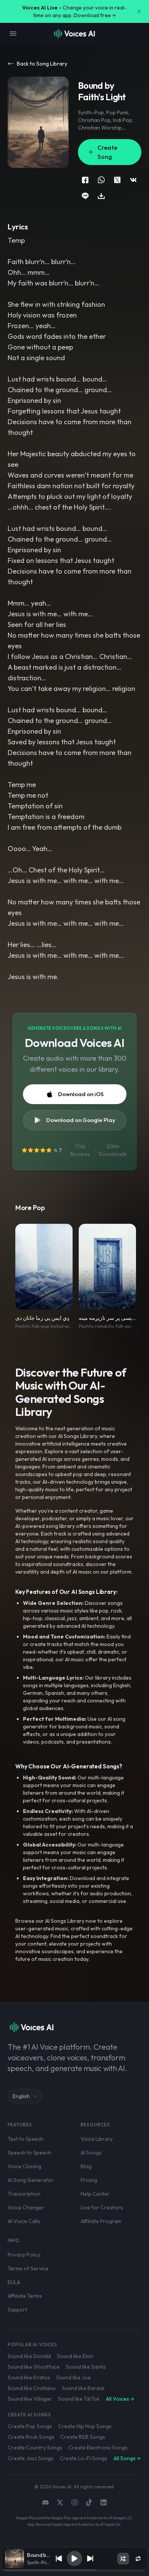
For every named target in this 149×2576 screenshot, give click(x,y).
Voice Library (97, 2139)
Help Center (95, 2194)
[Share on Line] (85, 196)
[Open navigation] (13, 34)
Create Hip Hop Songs (85, 2426)
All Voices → (120, 2399)
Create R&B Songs (83, 2437)
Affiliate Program (101, 2221)
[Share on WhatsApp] (101, 180)
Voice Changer (26, 2207)
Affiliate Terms (25, 2296)
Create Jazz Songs (31, 2458)
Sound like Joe (74, 2377)
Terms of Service (28, 2268)
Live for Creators (102, 2207)
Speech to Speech (29, 2153)
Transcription (24, 2194)
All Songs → (127, 2458)
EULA (14, 2282)
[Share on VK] (133, 180)
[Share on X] (117, 180)
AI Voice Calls (24, 2221)
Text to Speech (26, 2139)
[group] (74, 2570)
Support (17, 2310)
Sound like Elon (75, 2356)
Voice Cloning (24, 2166)
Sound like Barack (83, 2388)
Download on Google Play (81, 1120)
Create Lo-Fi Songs (83, 2458)
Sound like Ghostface (34, 2367)
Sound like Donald (29, 2356)
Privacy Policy (24, 2255)
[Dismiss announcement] (139, 11)
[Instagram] (74, 2502)
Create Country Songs (35, 2448)
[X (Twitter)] (60, 2502)
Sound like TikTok (79, 2399)
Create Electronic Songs (98, 2448)
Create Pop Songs (30, 2426)
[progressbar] (74, 2570)
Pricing (89, 2180)
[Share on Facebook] (85, 180)
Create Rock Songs (31, 2437)
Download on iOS (81, 1094)
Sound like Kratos (29, 2377)
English (21, 2096)
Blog (86, 2166)
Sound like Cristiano (32, 2388)
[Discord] (45, 2502)
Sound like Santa (86, 2367)
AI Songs (91, 2153)
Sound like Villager (30, 2399)
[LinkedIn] (104, 2502)
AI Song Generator (31, 2180)
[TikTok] (89, 2502)
